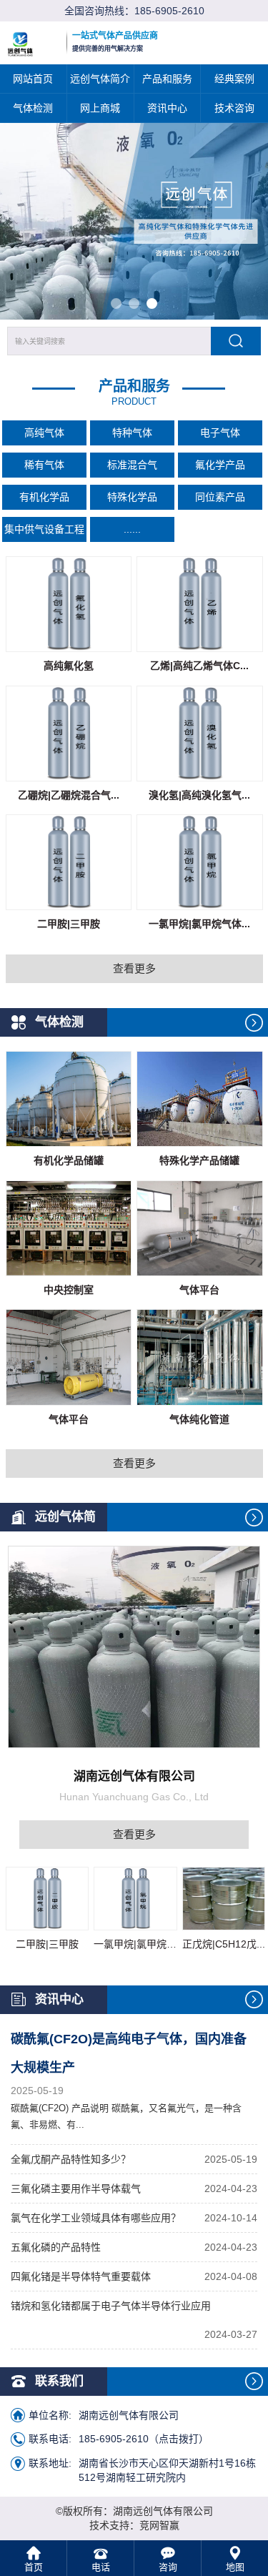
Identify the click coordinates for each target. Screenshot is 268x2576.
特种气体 (132, 433)
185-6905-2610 (169, 11)
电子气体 (220, 433)
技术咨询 (234, 108)
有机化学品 (44, 497)
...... (132, 529)
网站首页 (33, 79)
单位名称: (50, 2415)
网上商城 (100, 108)
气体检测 (33, 108)
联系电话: (50, 2439)
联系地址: (50, 2463)
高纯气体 (44, 433)
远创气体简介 (100, 79)
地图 (235, 2567)
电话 (101, 2567)
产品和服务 (167, 79)
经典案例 (234, 79)
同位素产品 (220, 497)
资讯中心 (167, 108)
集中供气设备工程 (44, 529)
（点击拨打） (144, 2439)
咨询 (168, 2567)
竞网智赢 (159, 2525)
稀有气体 (44, 465)
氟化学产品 (220, 465)
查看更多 (134, 968)
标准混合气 (132, 465)
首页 (34, 2567)
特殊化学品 (132, 497)
